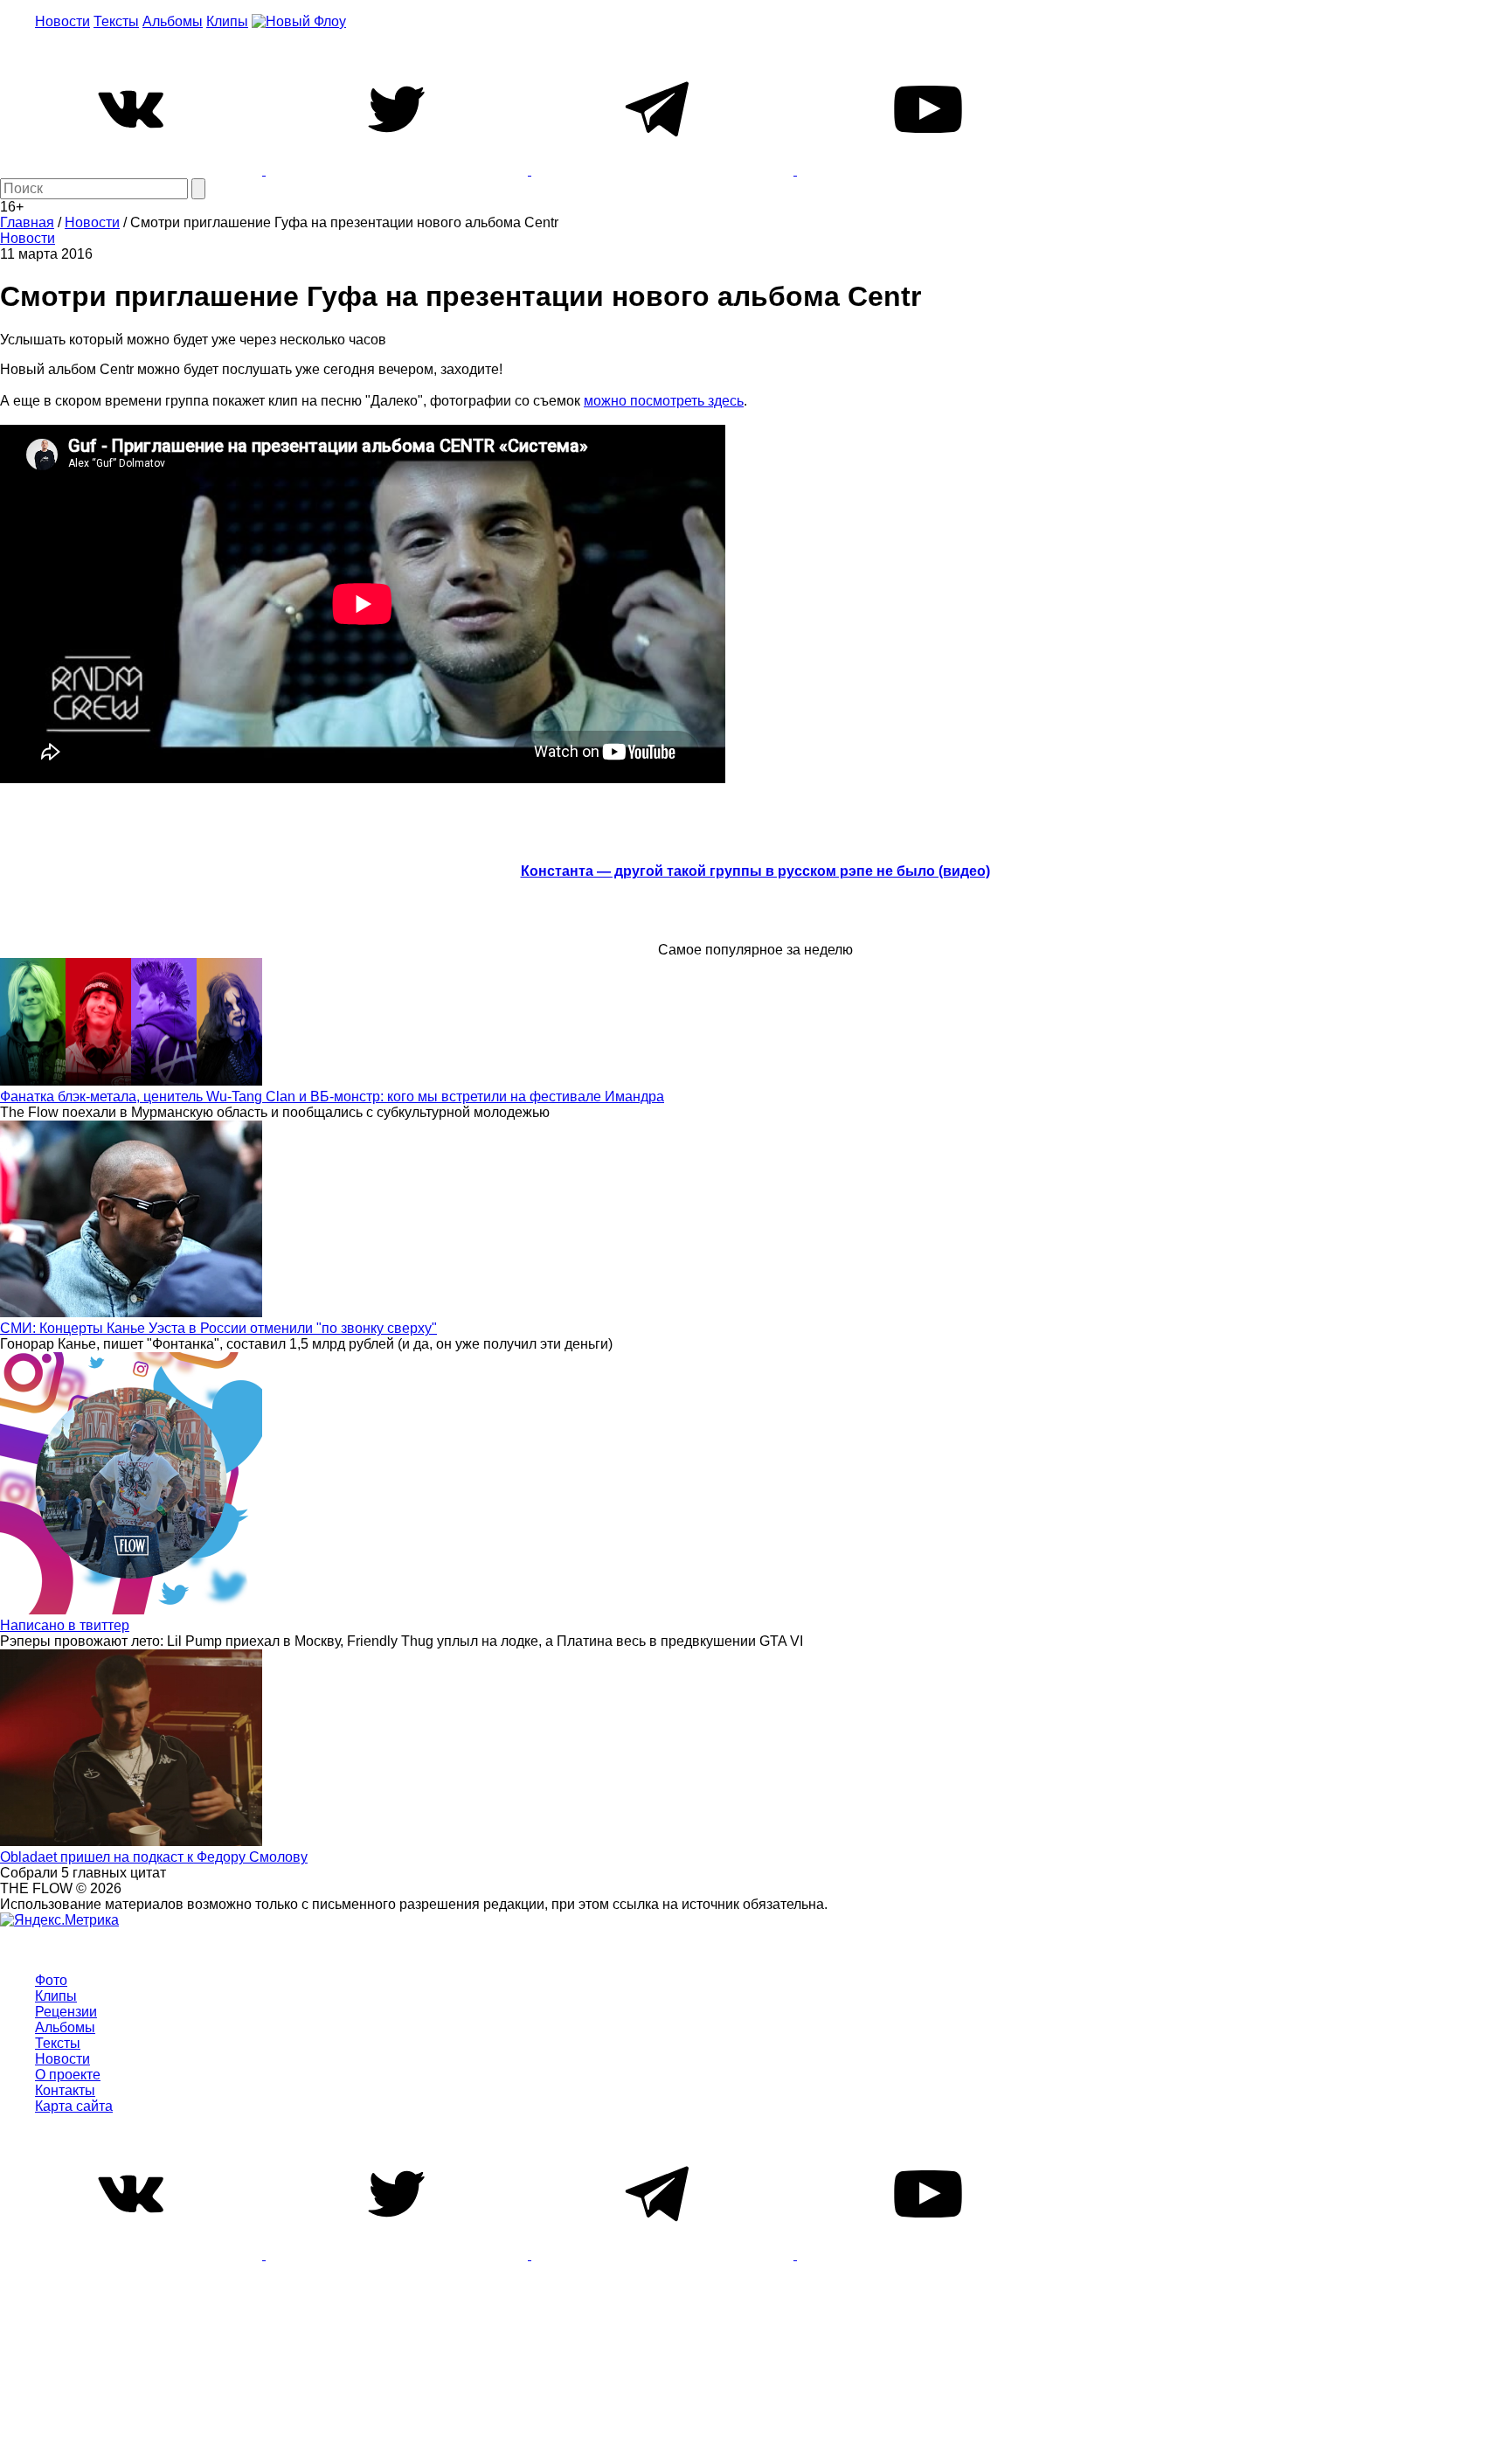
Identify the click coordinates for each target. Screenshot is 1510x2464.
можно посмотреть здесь (664, 401)
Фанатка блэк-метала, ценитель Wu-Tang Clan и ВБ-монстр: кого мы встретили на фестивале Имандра (332, 1097)
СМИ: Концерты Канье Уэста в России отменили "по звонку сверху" (218, 1328)
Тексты (116, 21)
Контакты (65, 2090)
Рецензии (66, 2012)
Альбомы (173, 21)
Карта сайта (74, 2106)
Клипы (227, 21)
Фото (51, 1980)
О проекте (68, 2075)
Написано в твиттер (65, 1625)
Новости (62, 21)
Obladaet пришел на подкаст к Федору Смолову (154, 1857)
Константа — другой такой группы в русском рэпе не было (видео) (755, 871)
